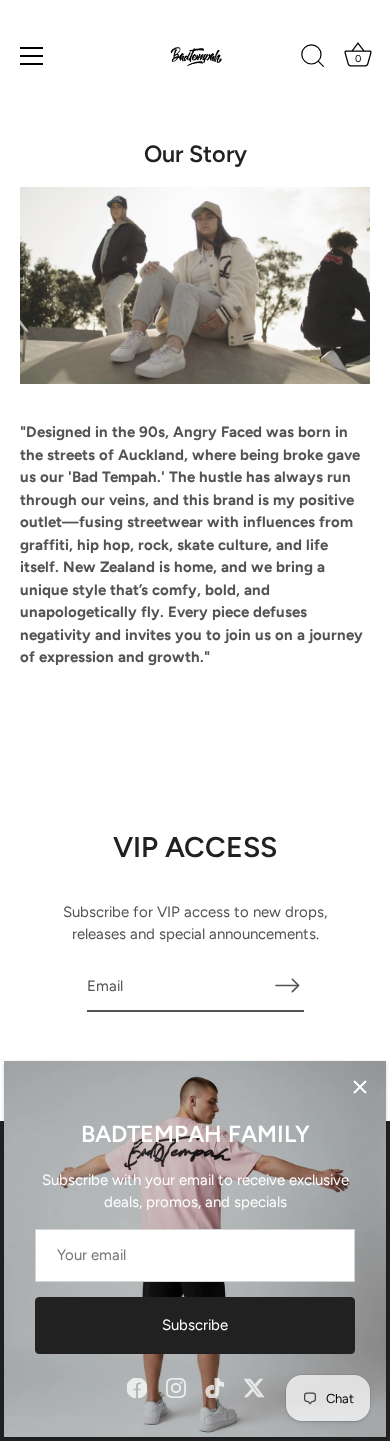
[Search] (313, 59)
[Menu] (32, 56)
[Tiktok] (215, 1387)
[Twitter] (254, 1387)
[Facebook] (137, 1387)
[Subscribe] (288, 985)
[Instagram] (176, 1387)
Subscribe (195, 1325)
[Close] (360, 1087)
